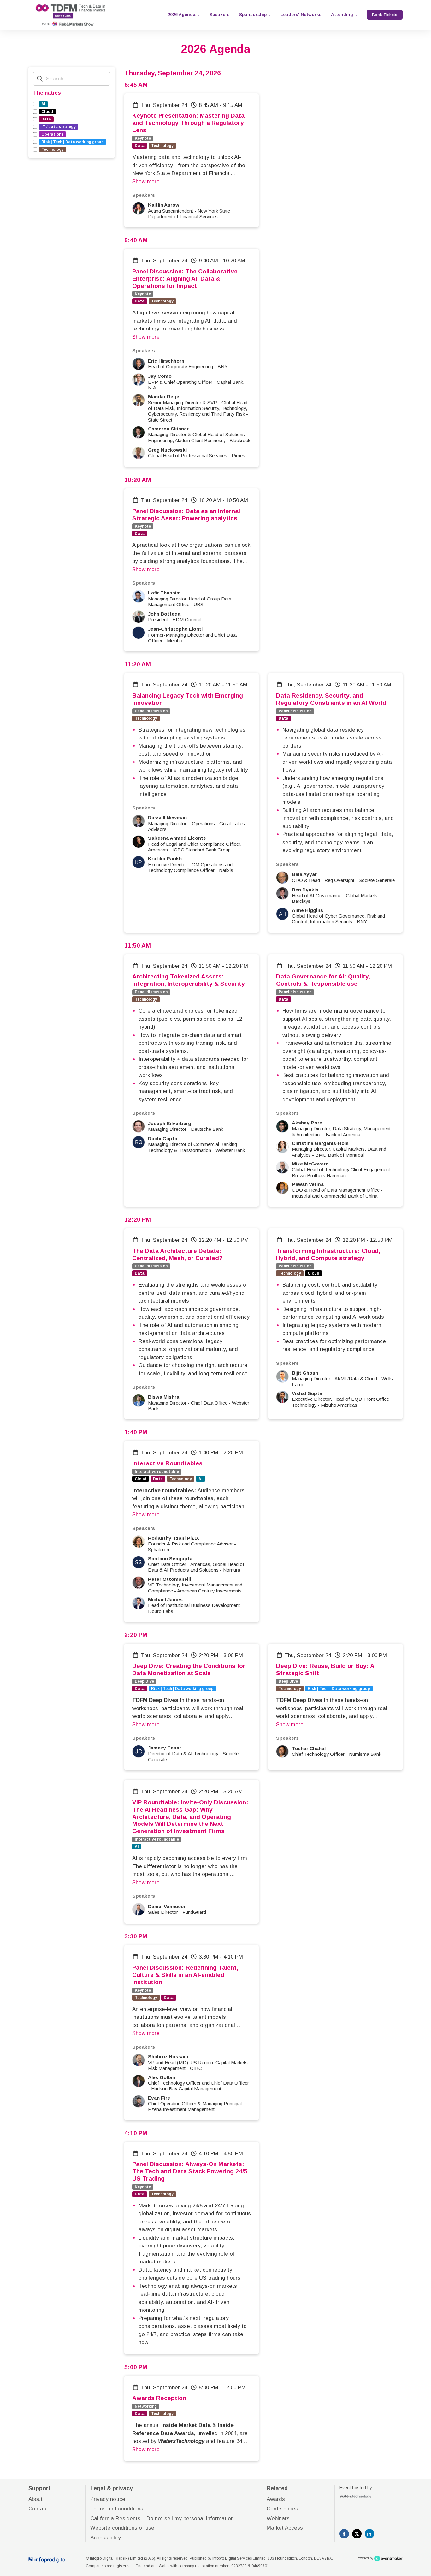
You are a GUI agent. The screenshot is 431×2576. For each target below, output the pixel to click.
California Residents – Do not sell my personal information (162, 2518)
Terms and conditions (117, 2509)
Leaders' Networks (301, 15)
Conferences (282, 2509)
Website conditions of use (122, 2528)
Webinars (278, 2518)
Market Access (285, 2528)
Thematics (47, 93)
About (35, 2499)
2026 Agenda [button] (182, 15)
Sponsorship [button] (254, 15)
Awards (276, 2499)
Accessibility (106, 2538)
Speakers (220, 15)
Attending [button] (343, 15)
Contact (38, 2509)
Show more (146, 181)
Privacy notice (108, 2499)
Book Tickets (385, 15)
